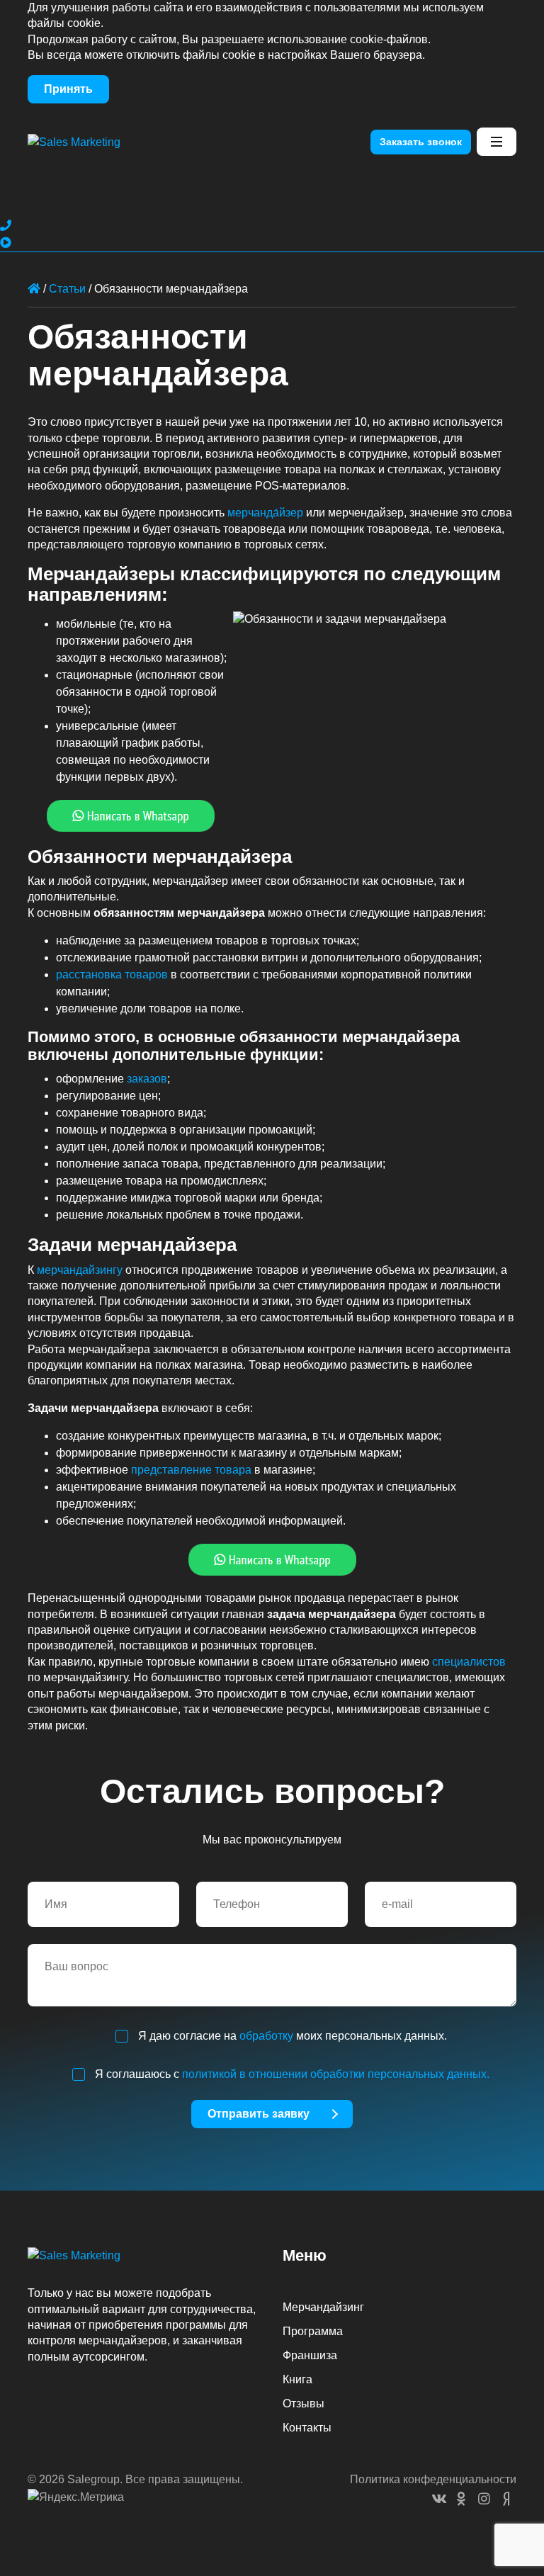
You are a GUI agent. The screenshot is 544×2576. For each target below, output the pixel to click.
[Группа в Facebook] (461, 2498)
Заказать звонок (421, 142)
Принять (68, 89)
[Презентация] (6, 243)
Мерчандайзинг (323, 2307)
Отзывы (304, 2403)
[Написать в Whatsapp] (272, 816)
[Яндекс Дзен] (506, 2498)
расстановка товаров (112, 975)
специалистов (469, 1662)
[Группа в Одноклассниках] (484, 2498)
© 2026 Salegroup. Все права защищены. (135, 2479)
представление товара (191, 1470)
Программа (313, 2331)
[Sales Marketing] (74, 141)
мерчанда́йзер (265, 513)
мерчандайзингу (80, 1270)
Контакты (307, 2428)
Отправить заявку (259, 2114)
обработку (266, 2036)
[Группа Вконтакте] (438, 2498)
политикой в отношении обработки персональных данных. (336, 2074)
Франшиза (310, 2355)
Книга (297, 2379)
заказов (147, 1079)
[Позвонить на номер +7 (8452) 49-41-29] (6, 226)
